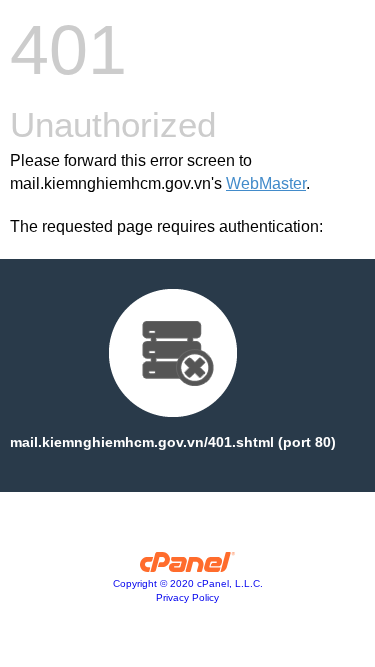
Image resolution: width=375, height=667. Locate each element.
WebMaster (266, 183)
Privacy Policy (187, 597)
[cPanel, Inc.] (187, 567)
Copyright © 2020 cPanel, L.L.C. (188, 583)
